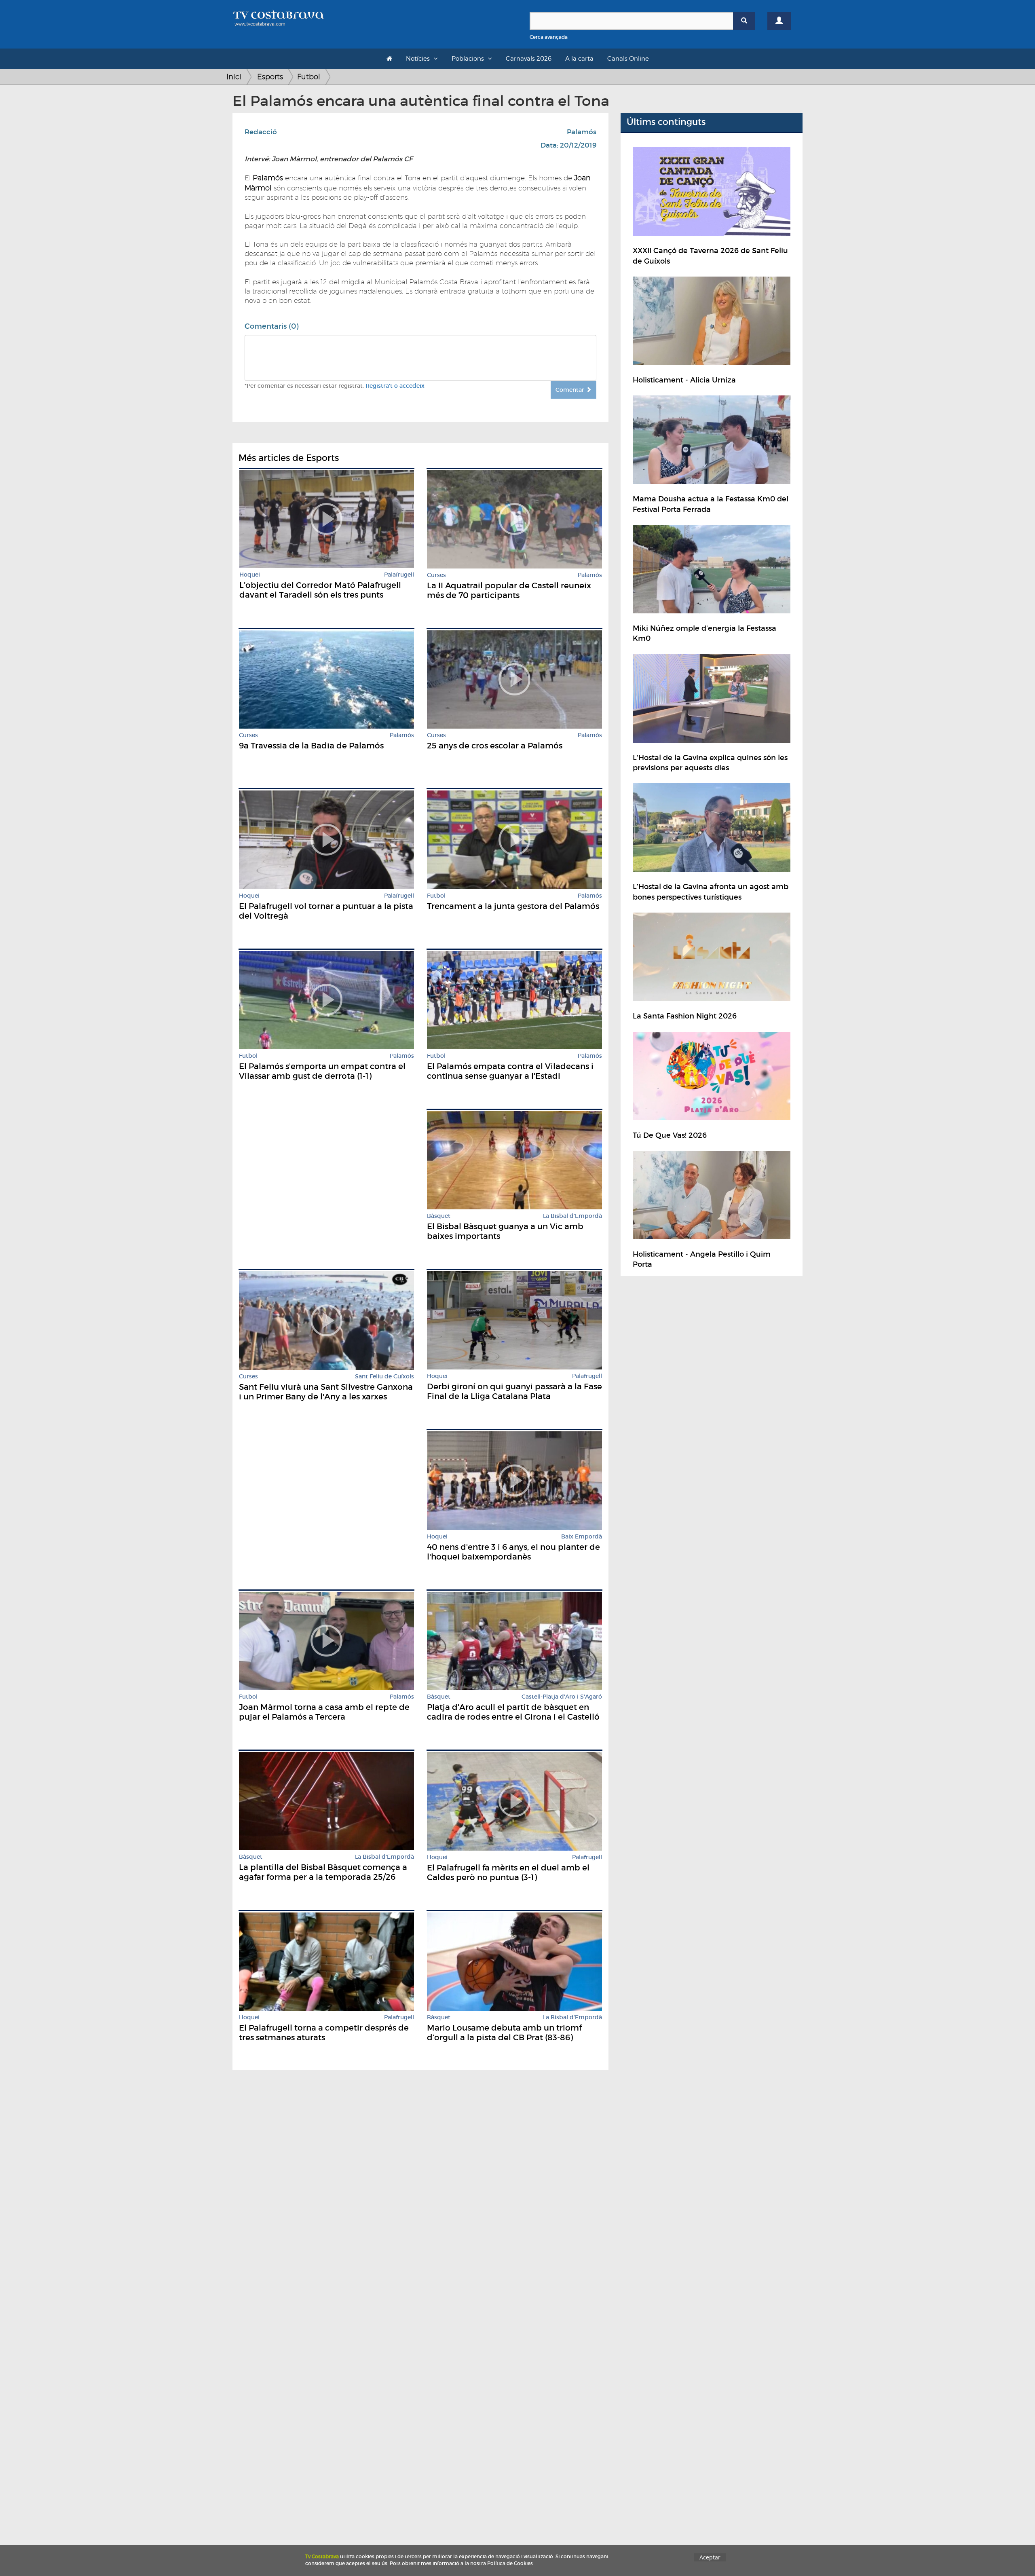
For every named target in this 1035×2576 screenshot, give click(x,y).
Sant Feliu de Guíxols (384, 1377)
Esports (270, 77)
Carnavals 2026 (529, 59)
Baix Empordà (582, 1537)
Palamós (582, 132)
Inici (234, 77)
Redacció (261, 132)
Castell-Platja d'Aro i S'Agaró (562, 1697)
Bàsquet (439, 1216)
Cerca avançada (549, 37)
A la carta (579, 59)
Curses (436, 575)
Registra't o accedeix (395, 386)
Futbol (309, 77)
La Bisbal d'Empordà (572, 1216)
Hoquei (250, 575)
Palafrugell (399, 575)
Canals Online (628, 59)
